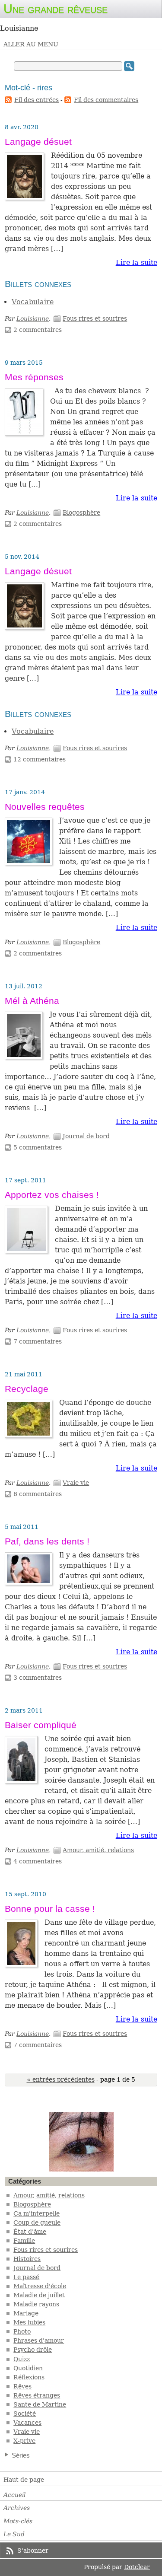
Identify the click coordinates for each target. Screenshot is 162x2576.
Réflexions (29, 2377)
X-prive (24, 2441)
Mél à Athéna (32, 1001)
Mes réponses (34, 377)
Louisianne (33, 318)
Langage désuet (38, 142)
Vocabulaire (33, 302)
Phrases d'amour (39, 2340)
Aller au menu (31, 44)
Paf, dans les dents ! (47, 1541)
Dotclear (137, 2567)
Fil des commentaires (106, 100)
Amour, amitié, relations (98, 1850)
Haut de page (24, 2480)
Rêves (22, 2386)
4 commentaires (38, 1861)
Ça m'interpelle (37, 2213)
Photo (22, 2331)
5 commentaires (38, 1147)
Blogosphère (81, 513)
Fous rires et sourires (95, 318)
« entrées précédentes (61, 2079)
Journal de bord (86, 1136)
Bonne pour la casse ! (50, 1909)
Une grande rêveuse (56, 9)
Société (25, 2414)
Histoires (27, 2259)
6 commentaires (38, 1494)
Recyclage (27, 1389)
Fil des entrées (37, 100)
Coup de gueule (37, 2223)
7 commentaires (38, 1341)
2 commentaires (38, 330)
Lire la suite (137, 263)
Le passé (26, 2277)
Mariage (26, 2313)
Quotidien (28, 2368)
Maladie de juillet (39, 2295)
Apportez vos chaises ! (52, 1195)
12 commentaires (40, 759)
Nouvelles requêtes (45, 807)
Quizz (22, 2359)
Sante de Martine (40, 2404)
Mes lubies (29, 2322)
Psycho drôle (33, 2350)
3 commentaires (38, 1678)
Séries (21, 2455)
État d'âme (30, 2232)
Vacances (27, 2423)
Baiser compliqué (41, 1725)
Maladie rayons (36, 2304)
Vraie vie (76, 1483)
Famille (24, 2241)
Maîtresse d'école (40, 2286)
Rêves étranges (37, 2395)
